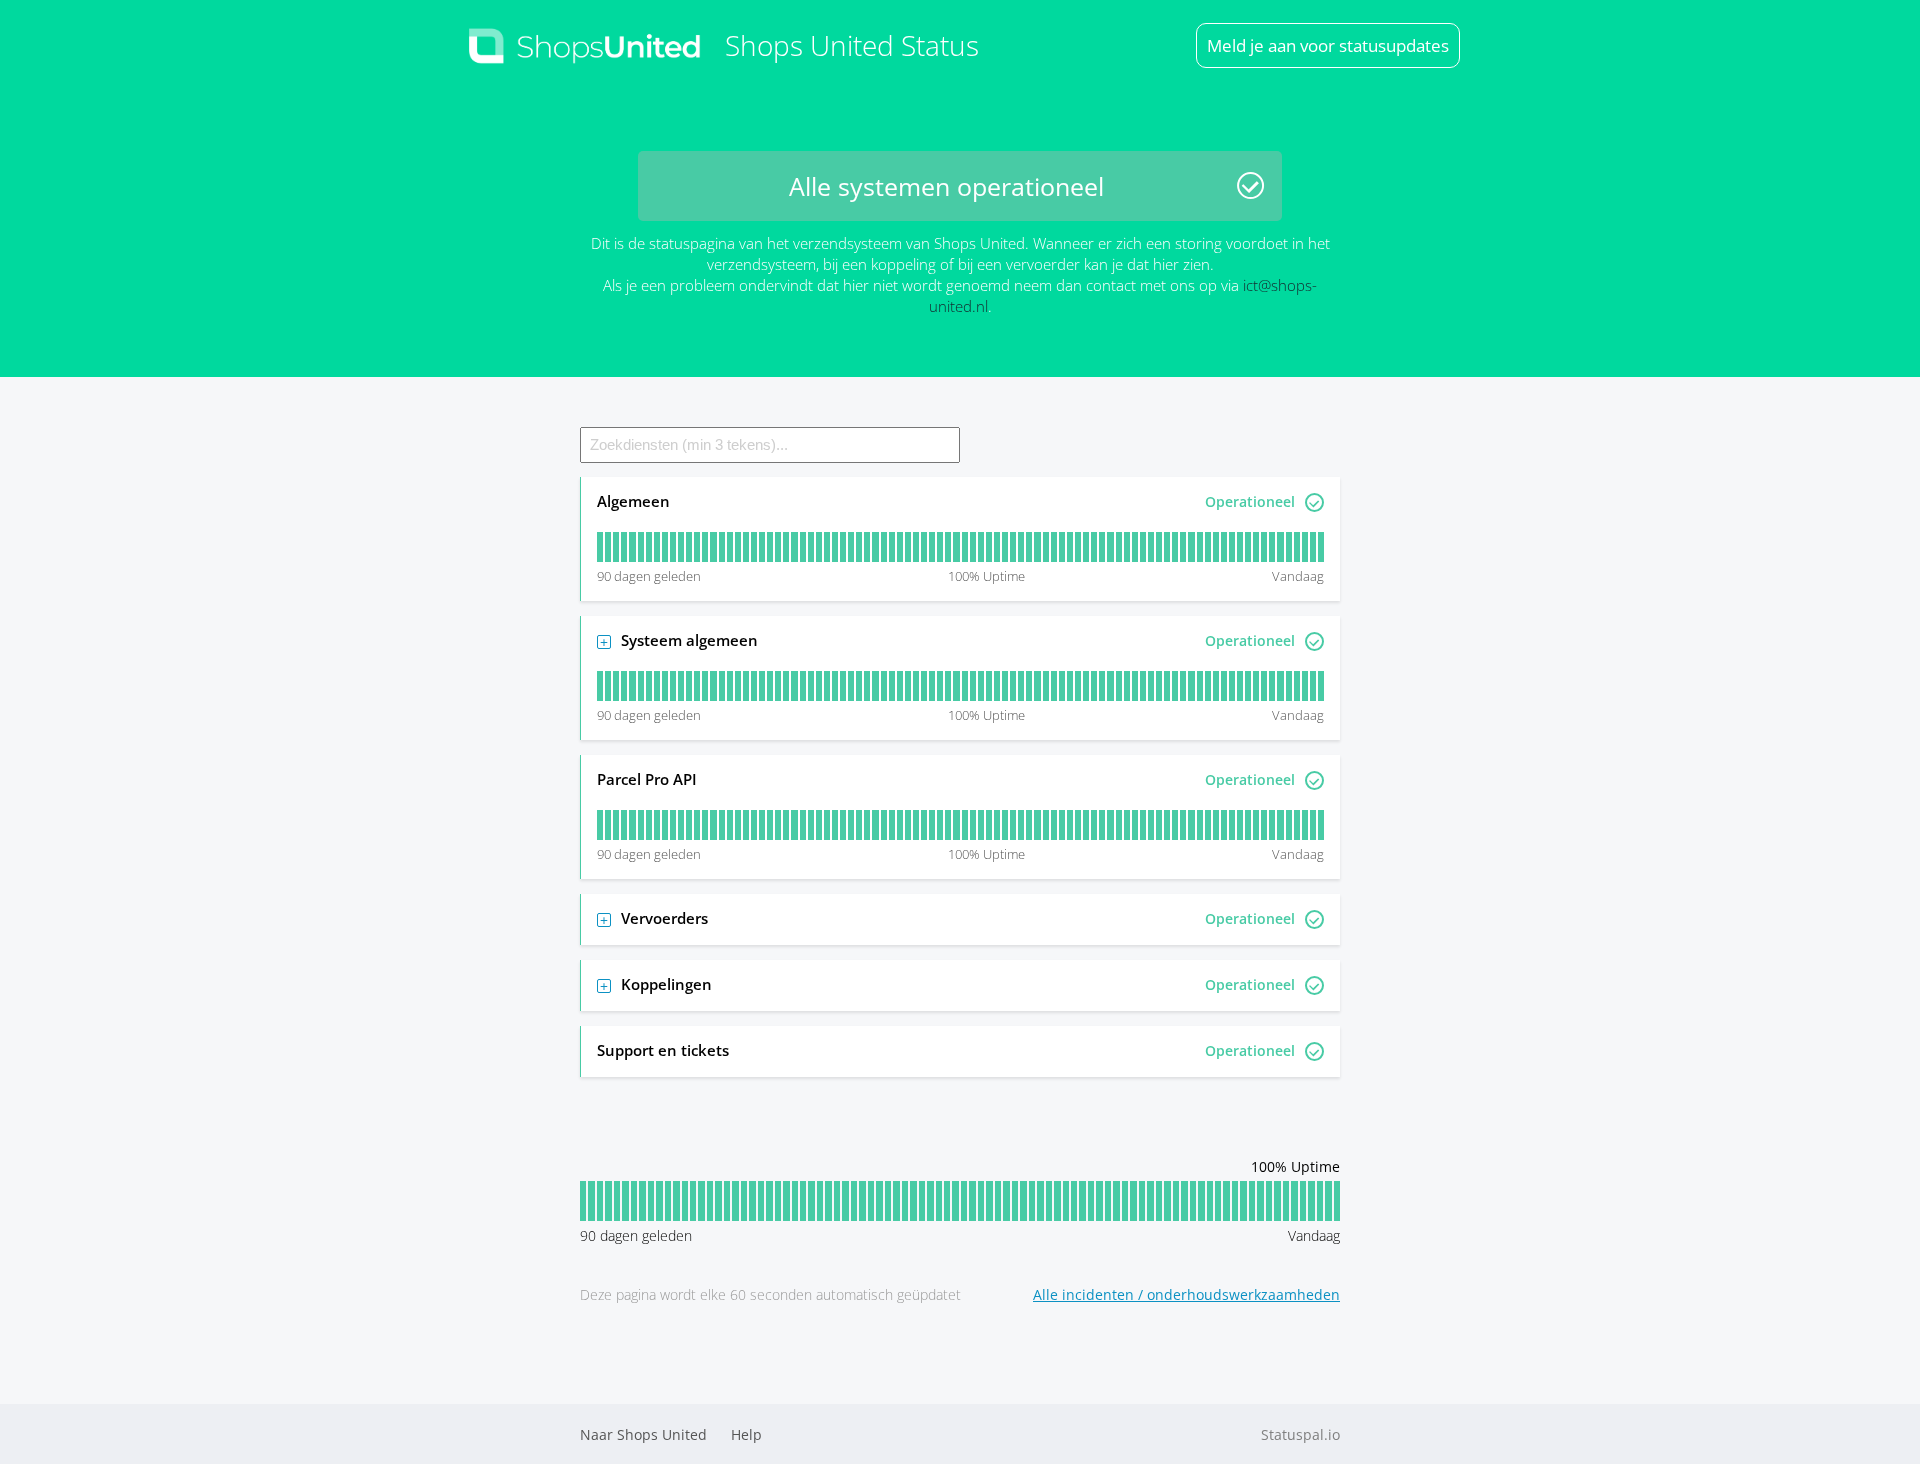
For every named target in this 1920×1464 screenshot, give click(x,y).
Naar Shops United (643, 1434)
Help (746, 1434)
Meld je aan (1328, 45)
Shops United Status (852, 45)
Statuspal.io (1300, 1434)
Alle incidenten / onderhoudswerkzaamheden (1186, 1294)
